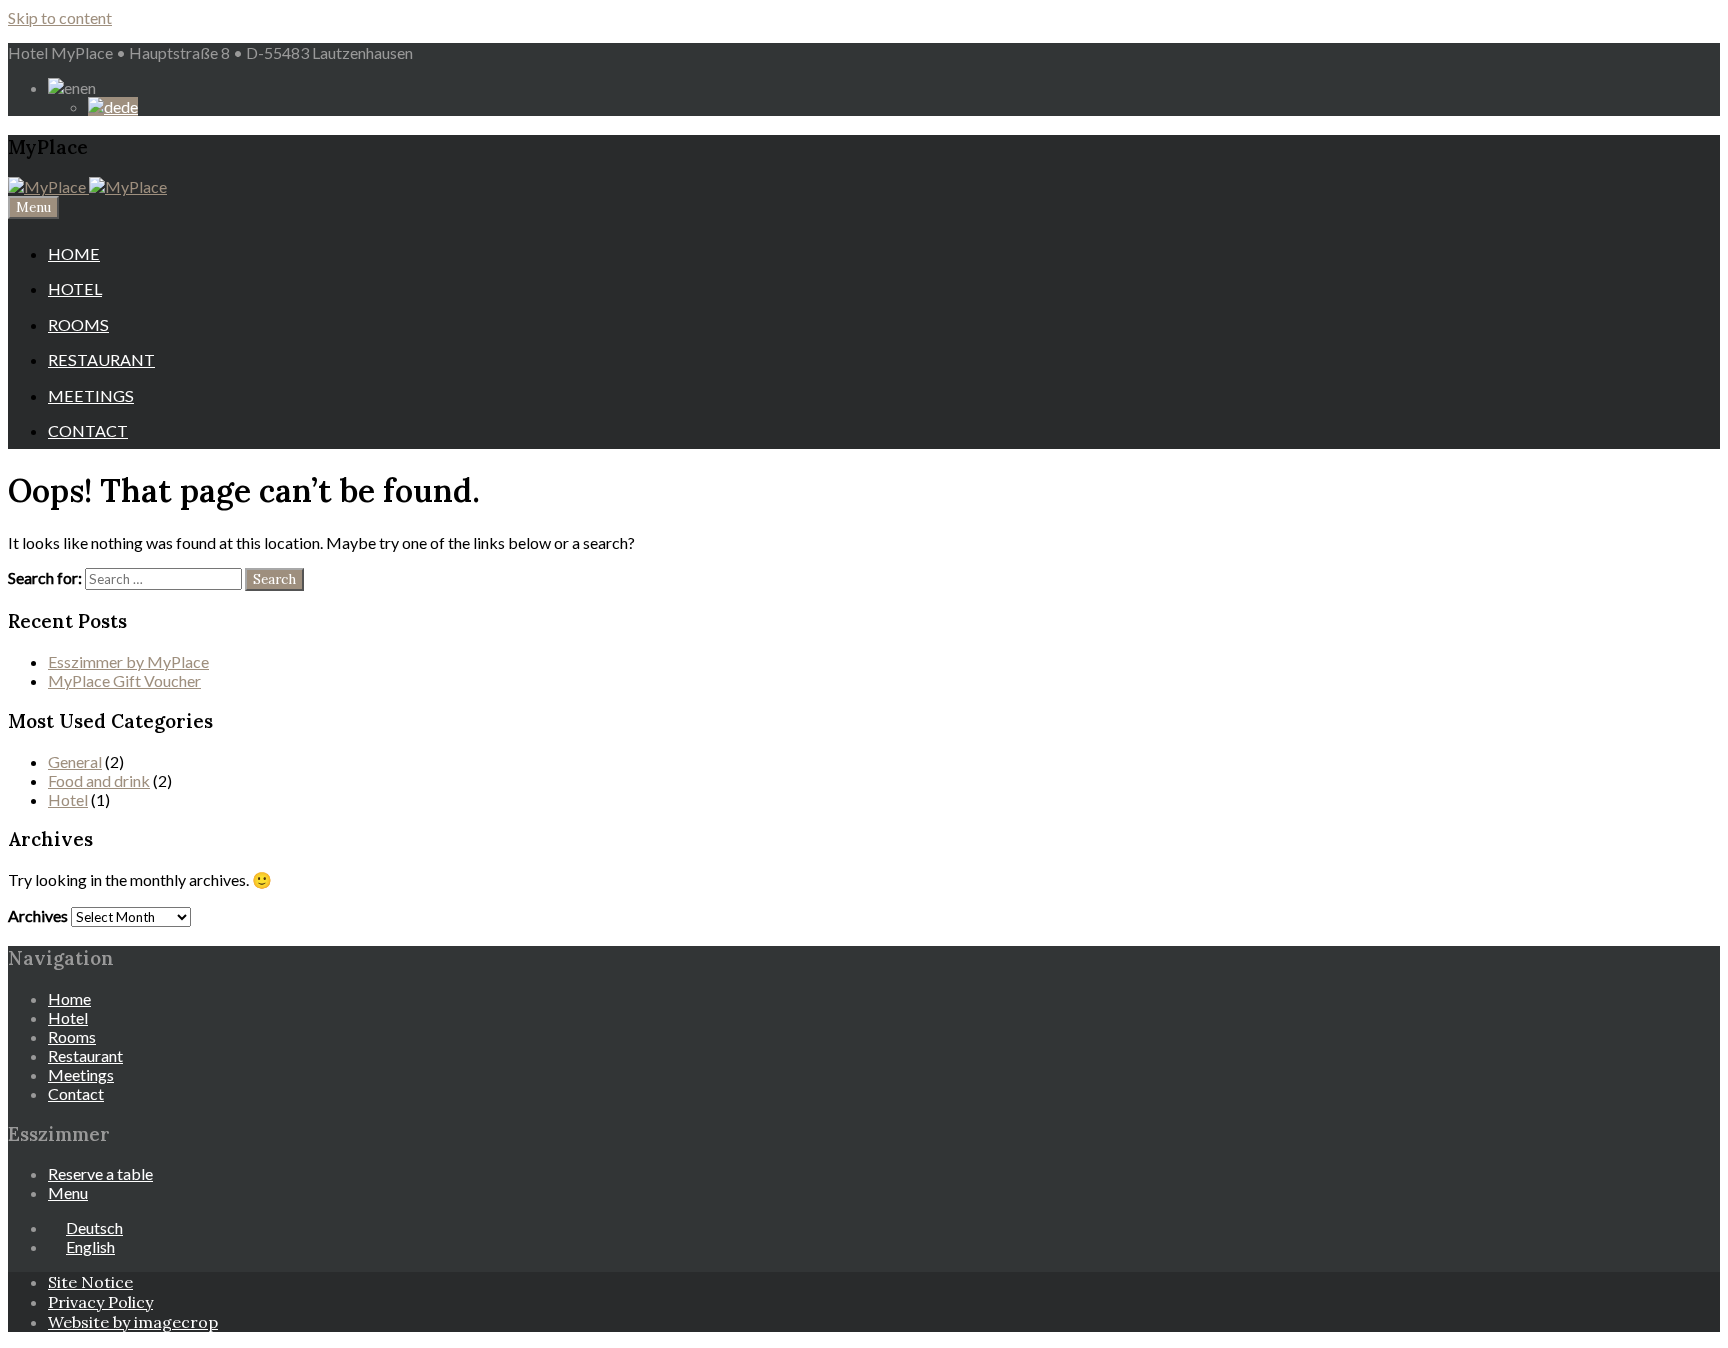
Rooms (78, 324)
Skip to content (60, 17)
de (129, 106)
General (75, 761)
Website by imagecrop (133, 1322)
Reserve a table (100, 1173)
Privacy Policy (100, 1302)
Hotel (75, 288)
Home (74, 253)
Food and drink (99, 780)
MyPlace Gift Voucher (124, 680)
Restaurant (101, 359)
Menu (33, 207)
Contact (88, 430)
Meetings (91, 395)
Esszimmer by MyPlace (128, 661)
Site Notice (90, 1282)
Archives (38, 915)
